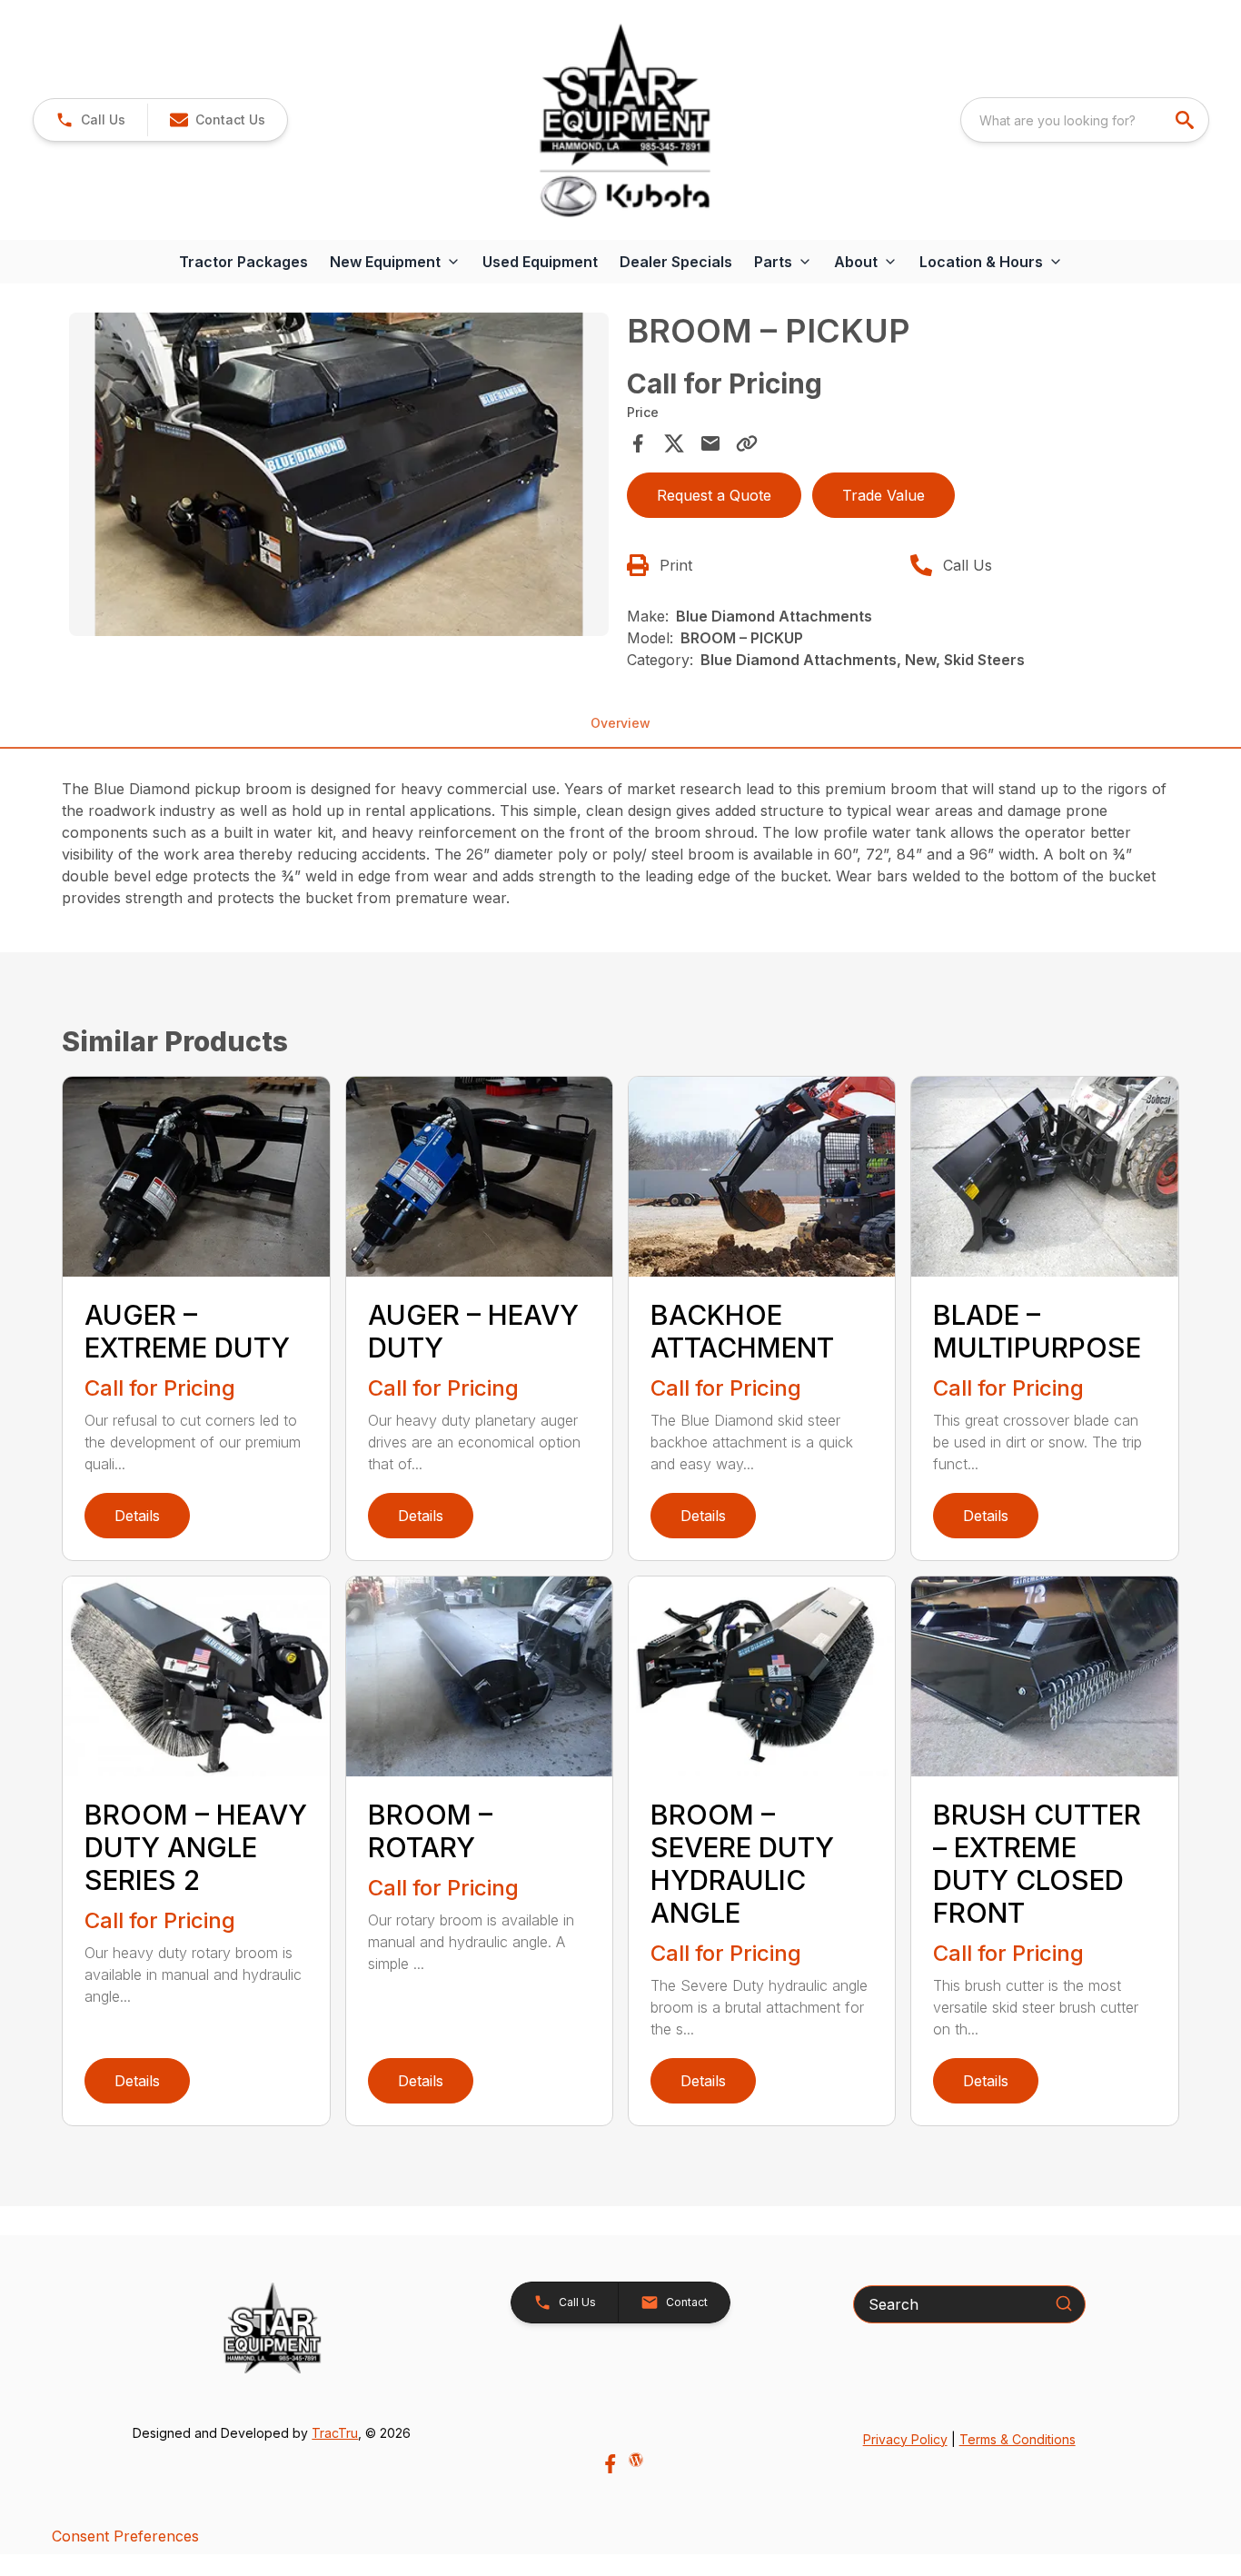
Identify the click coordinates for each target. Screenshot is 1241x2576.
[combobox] (1085, 120)
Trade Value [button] (884, 495)
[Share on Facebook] (638, 443)
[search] (1186, 120)
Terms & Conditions (1018, 2439)
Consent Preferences (125, 2536)
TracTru (335, 2433)
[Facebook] (610, 2464)
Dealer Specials (676, 262)
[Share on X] (674, 443)
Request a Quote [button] (714, 495)
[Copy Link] (747, 443)
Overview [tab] (620, 723)
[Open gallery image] (338, 474)
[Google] (636, 2460)
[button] (90, 120)
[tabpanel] (338, 477)
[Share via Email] (710, 443)
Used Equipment (540, 262)
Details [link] (137, 1516)
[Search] (1064, 2303)
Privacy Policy (905, 2439)
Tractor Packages (243, 262)
